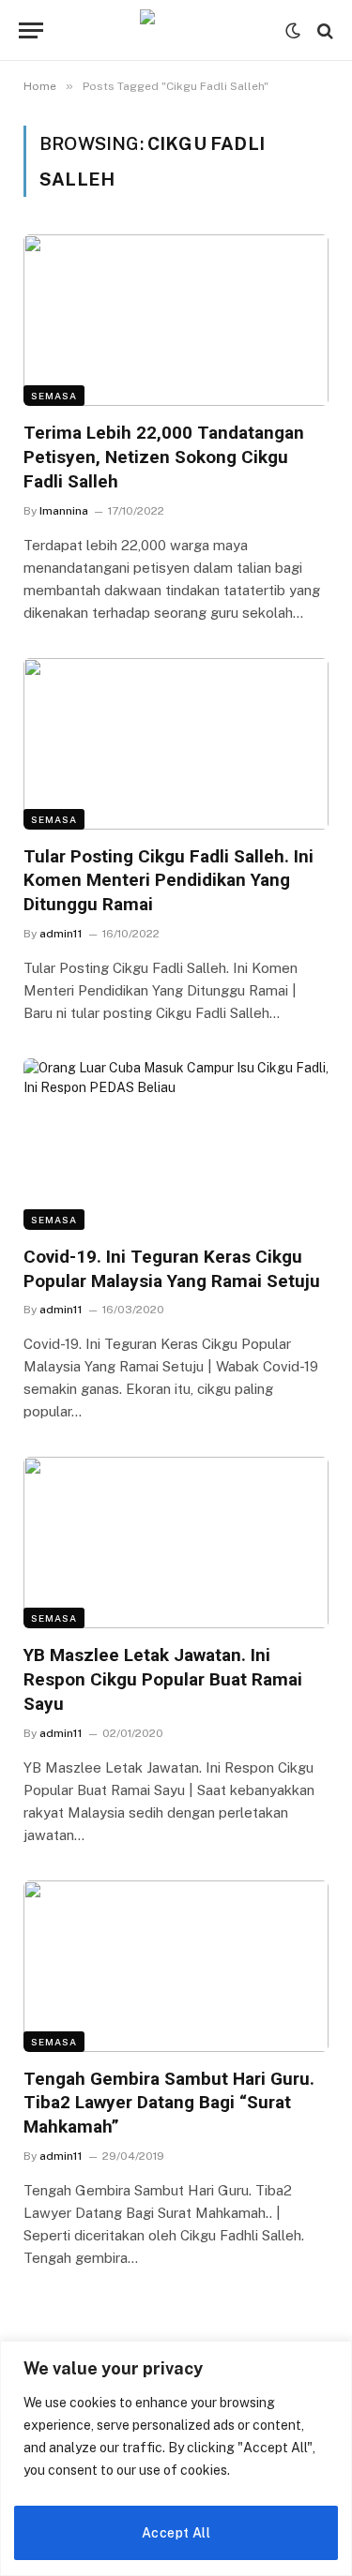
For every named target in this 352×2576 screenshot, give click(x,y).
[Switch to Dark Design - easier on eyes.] (293, 31)
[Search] (323, 30)
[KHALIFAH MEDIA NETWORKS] (176, 30)
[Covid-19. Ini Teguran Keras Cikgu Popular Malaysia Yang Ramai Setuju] (176, 1144)
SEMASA (54, 396)
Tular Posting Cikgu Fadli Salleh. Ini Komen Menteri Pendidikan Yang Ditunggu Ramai (168, 881)
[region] (176, 2458)
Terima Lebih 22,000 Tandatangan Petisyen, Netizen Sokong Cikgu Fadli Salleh (164, 457)
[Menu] (31, 30)
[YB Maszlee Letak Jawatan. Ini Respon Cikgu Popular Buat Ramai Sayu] (176, 1543)
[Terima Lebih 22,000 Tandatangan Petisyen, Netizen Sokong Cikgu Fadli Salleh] (176, 320)
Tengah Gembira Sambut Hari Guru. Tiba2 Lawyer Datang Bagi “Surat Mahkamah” (169, 2103)
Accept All (176, 2533)
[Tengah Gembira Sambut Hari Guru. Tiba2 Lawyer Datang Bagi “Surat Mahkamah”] (176, 1966)
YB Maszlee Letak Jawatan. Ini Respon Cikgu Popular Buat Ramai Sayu (163, 1679)
